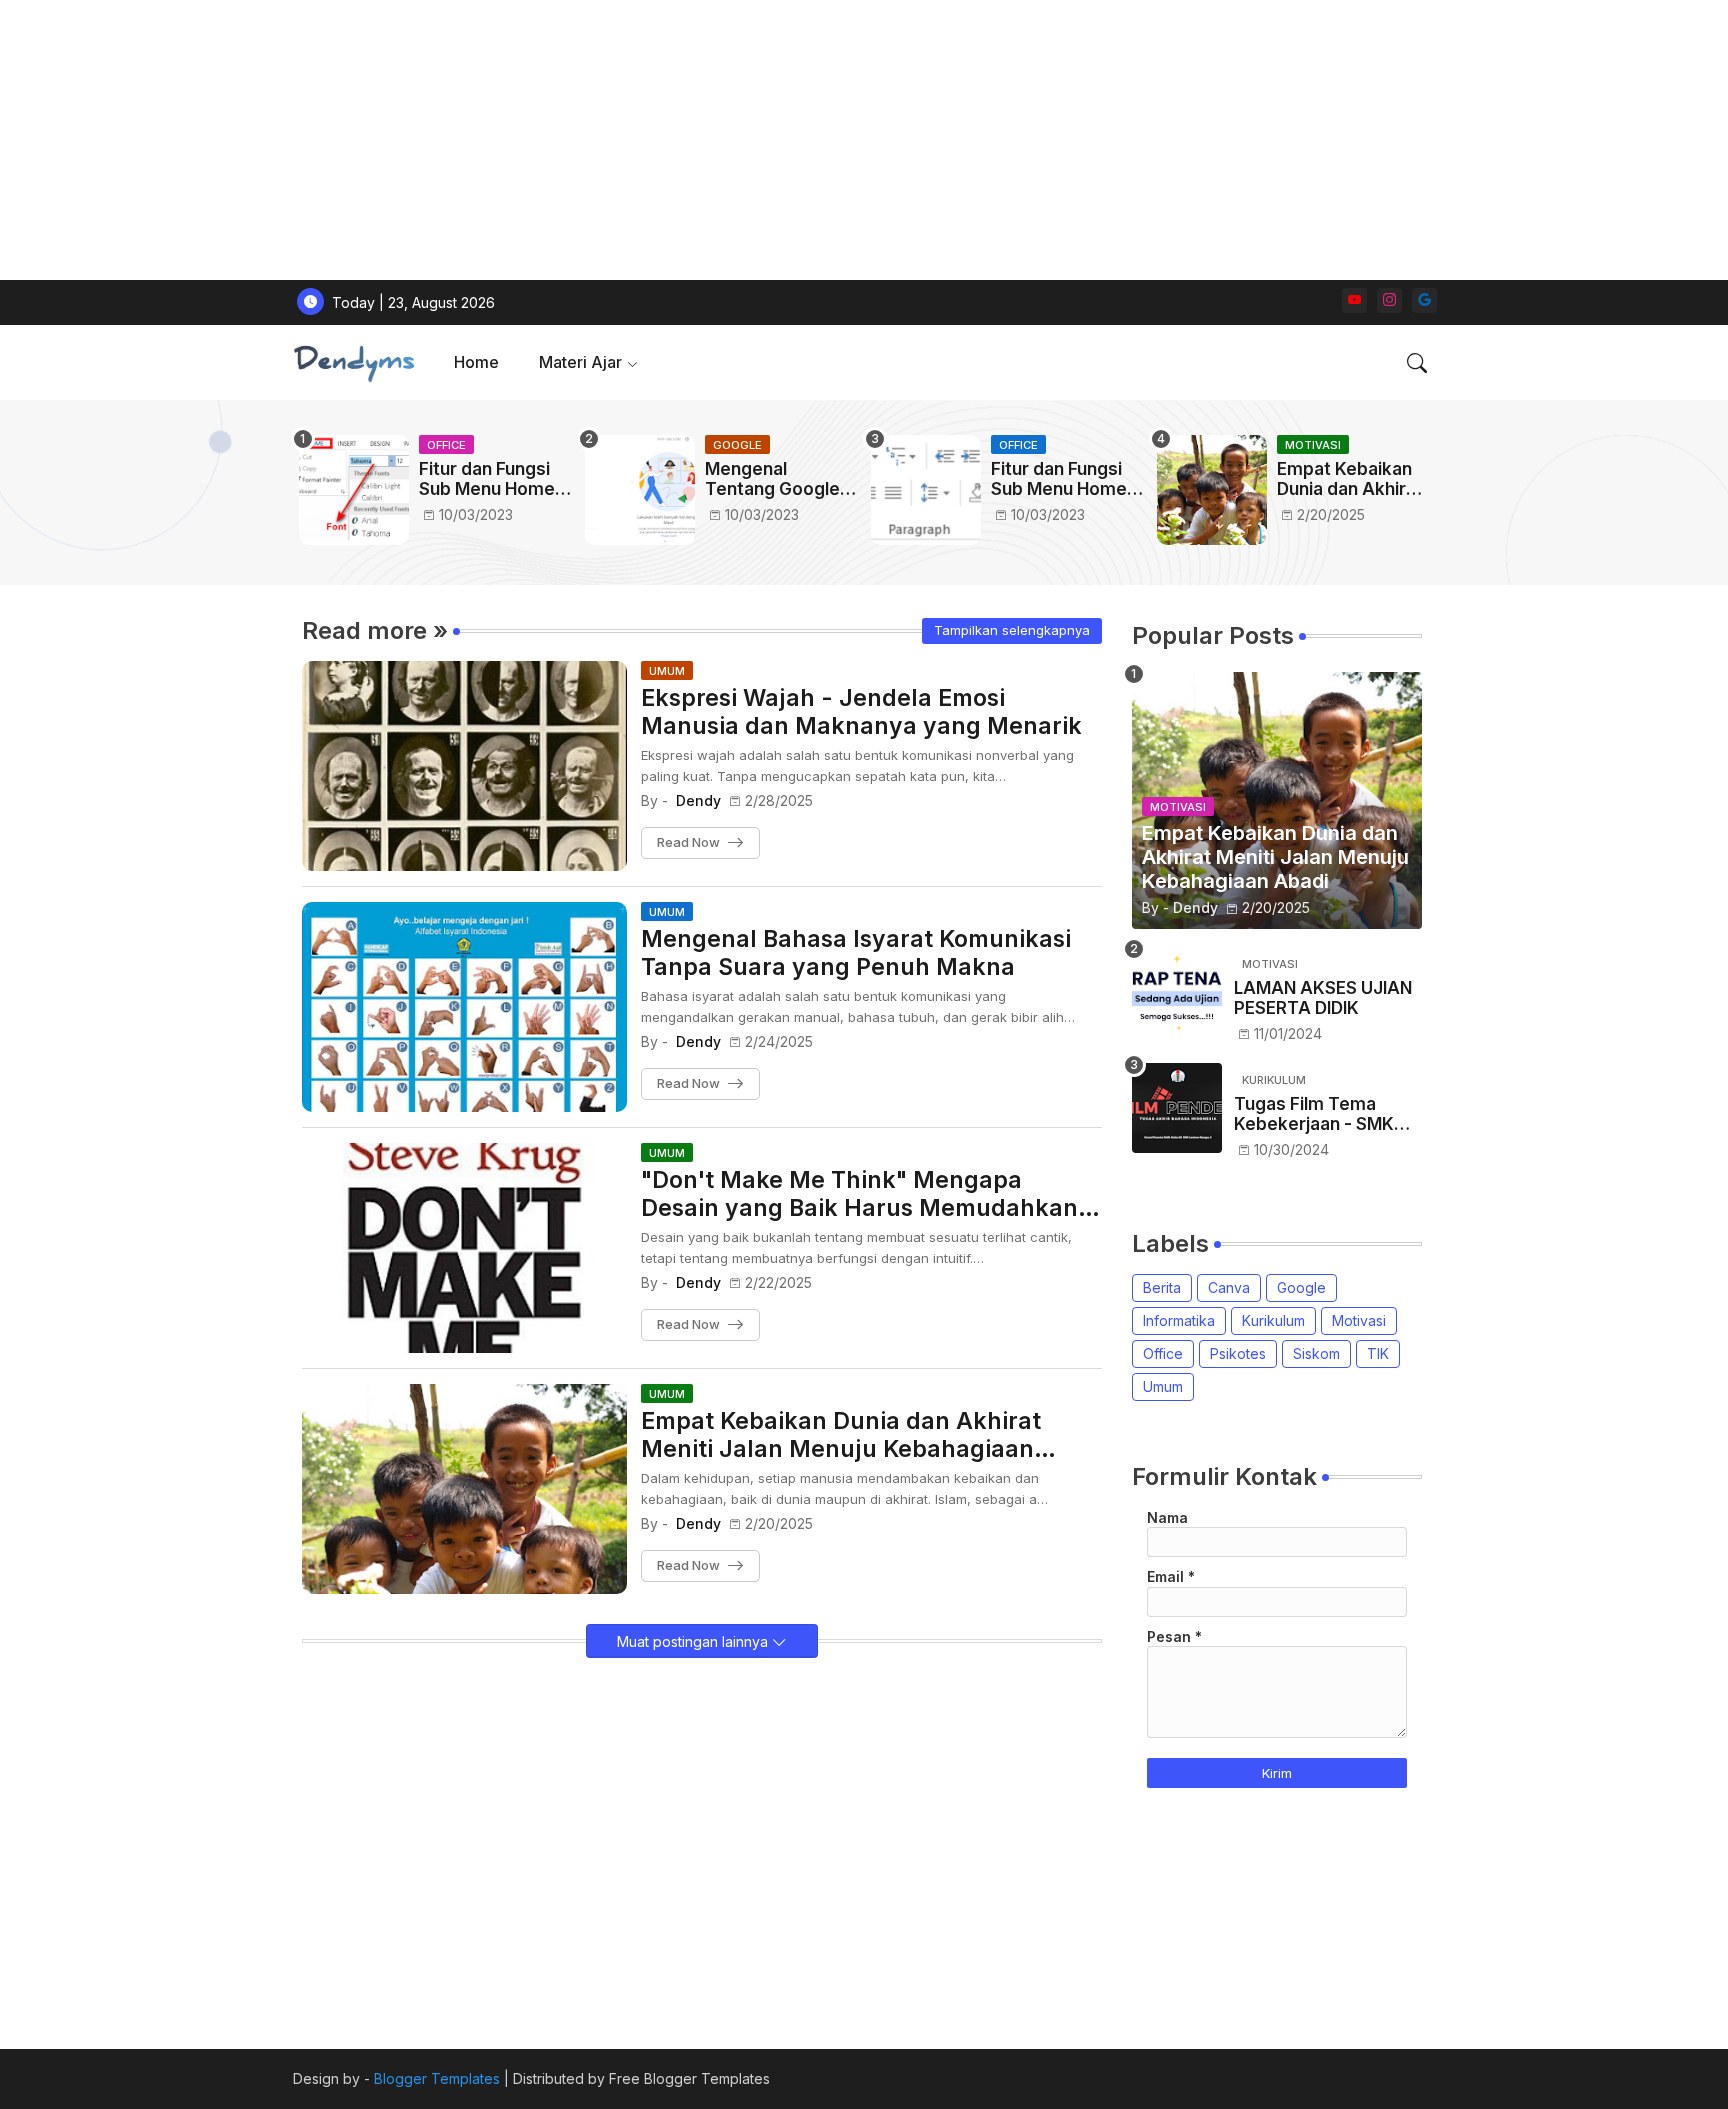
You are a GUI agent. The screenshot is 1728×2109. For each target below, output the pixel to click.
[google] (1424, 300)
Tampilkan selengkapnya (1012, 630)
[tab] (476, 362)
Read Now (688, 842)
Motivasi (1359, 1320)
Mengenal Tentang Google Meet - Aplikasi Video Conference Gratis (772, 479)
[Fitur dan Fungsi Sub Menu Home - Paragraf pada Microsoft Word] (926, 490)
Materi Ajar (580, 362)
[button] (1417, 363)
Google (1301, 1287)
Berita (1162, 1287)
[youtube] (1354, 300)
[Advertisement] (600, 140)
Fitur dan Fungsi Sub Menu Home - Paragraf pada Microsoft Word (1065, 479)
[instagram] (1389, 300)
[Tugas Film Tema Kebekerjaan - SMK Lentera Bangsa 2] (1177, 1108)
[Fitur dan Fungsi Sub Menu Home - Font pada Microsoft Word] (354, 490)
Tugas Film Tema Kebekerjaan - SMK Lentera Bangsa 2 (1314, 1114)
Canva (1229, 1287)
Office (1163, 1353)
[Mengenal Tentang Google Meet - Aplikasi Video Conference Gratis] (640, 490)
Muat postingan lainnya (694, 1641)
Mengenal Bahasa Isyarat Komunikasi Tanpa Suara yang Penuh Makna (856, 953)
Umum (1163, 1386)
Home (476, 362)
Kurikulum (1273, 1320)
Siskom (1316, 1353)
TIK (1378, 1353)
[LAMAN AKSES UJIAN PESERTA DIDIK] (1177, 992)
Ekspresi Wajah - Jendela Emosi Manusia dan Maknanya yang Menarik (861, 712)
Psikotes (1238, 1353)
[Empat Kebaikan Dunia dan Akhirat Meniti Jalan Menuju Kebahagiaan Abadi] (1212, 490)
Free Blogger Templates (689, 2078)
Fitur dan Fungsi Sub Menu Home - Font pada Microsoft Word (493, 479)
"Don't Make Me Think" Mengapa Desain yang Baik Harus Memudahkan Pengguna (859, 1194)
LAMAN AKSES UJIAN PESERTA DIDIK (1323, 998)
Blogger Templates (437, 2078)
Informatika (1179, 1320)
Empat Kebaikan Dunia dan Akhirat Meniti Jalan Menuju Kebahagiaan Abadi (1350, 479)
